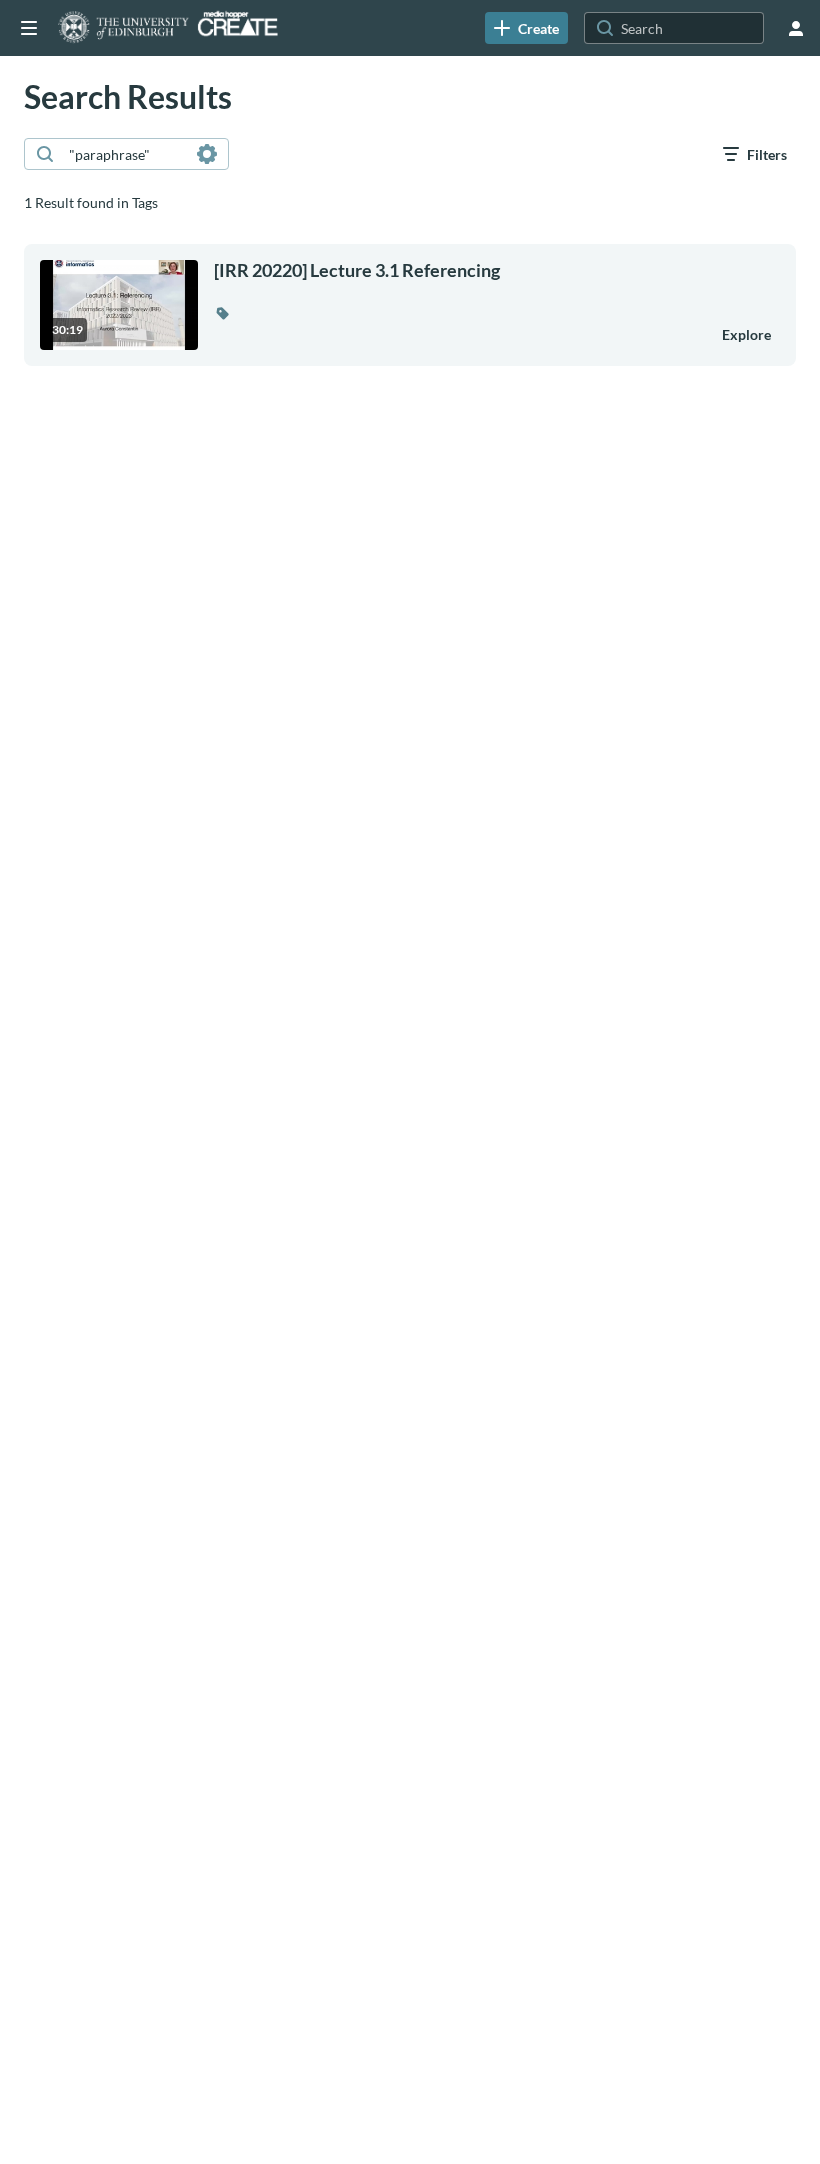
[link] (526, 28)
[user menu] (796, 28)
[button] (222, 313)
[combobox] (125, 154)
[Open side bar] (29, 28)
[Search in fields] (207, 154)
